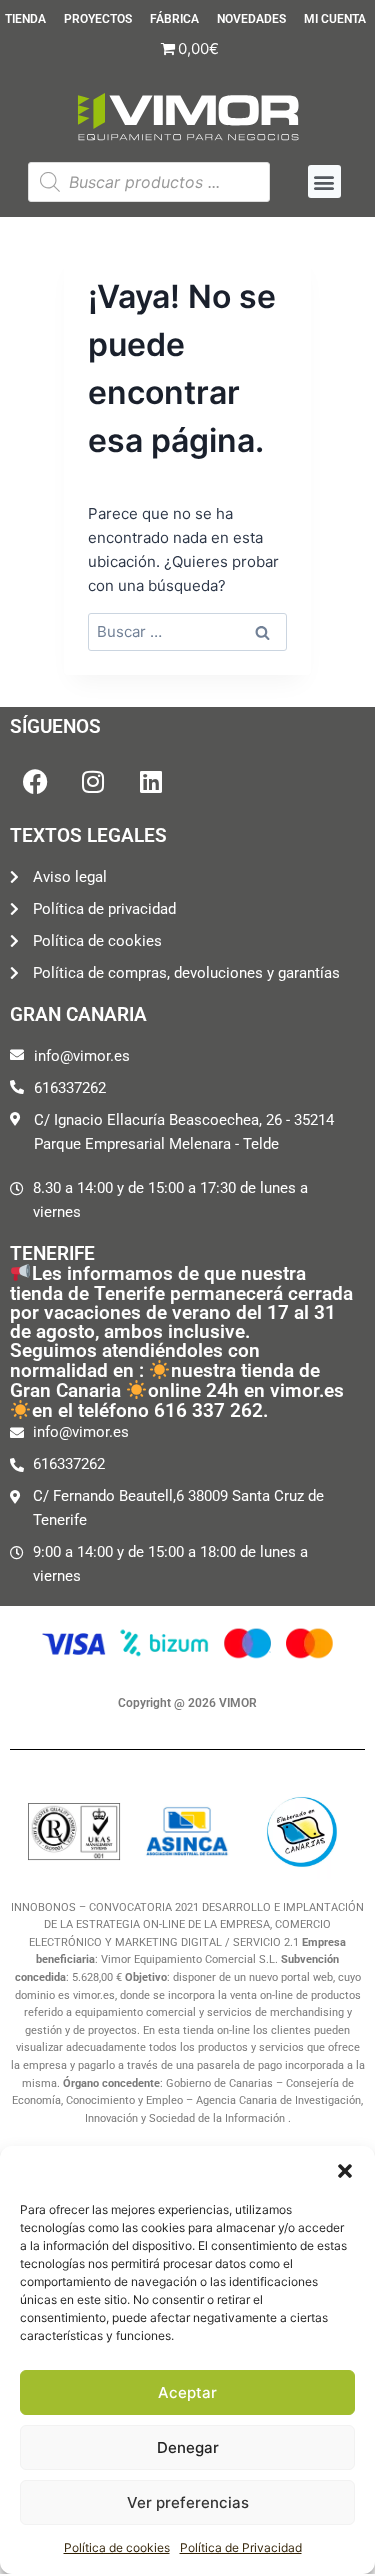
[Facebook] (35, 781)
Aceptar (187, 2392)
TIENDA (25, 19)
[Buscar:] (187, 631)
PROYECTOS (98, 19)
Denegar (188, 2447)
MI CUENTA (335, 19)
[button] (345, 2171)
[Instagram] (93, 781)
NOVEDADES (251, 19)
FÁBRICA (174, 19)
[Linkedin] (151, 781)
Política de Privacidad (241, 2547)
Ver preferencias (188, 2502)
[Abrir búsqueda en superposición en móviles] (149, 182)
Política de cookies (117, 2547)
